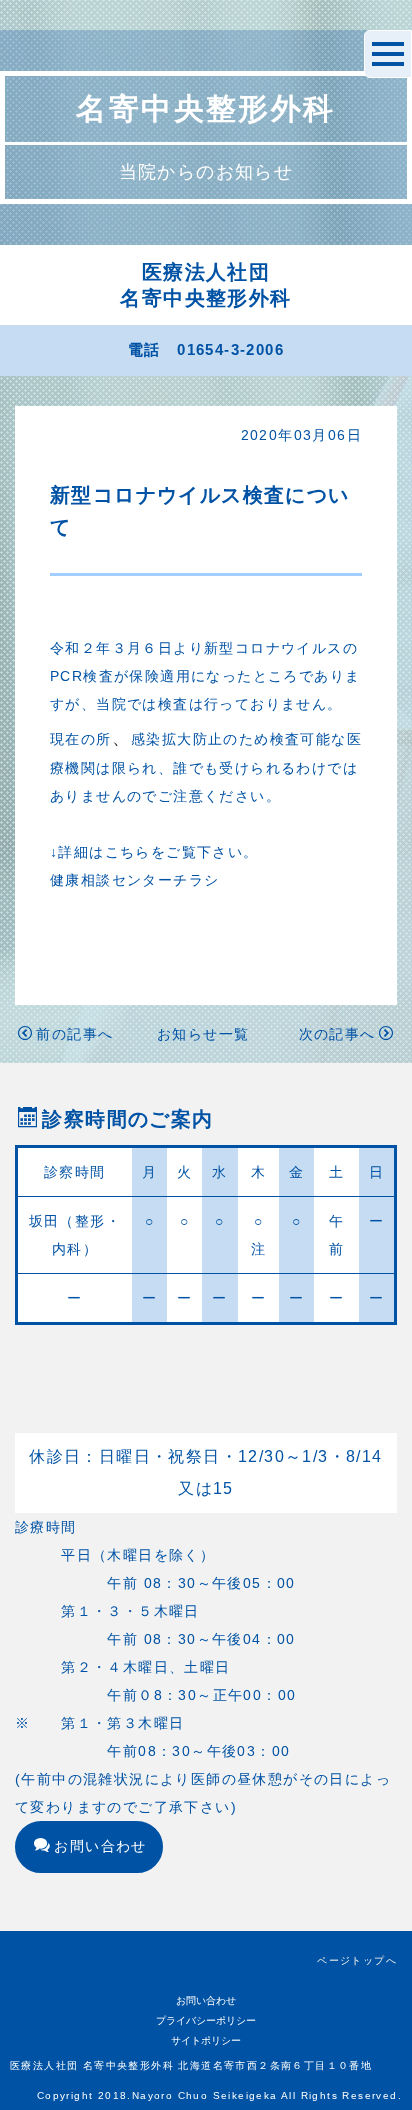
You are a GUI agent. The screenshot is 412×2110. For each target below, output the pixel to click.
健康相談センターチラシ (134, 880)
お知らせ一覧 (203, 1034)
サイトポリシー (206, 2040)
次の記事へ (337, 1034)
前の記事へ (74, 1034)
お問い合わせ (100, 1846)
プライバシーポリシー (206, 2020)
